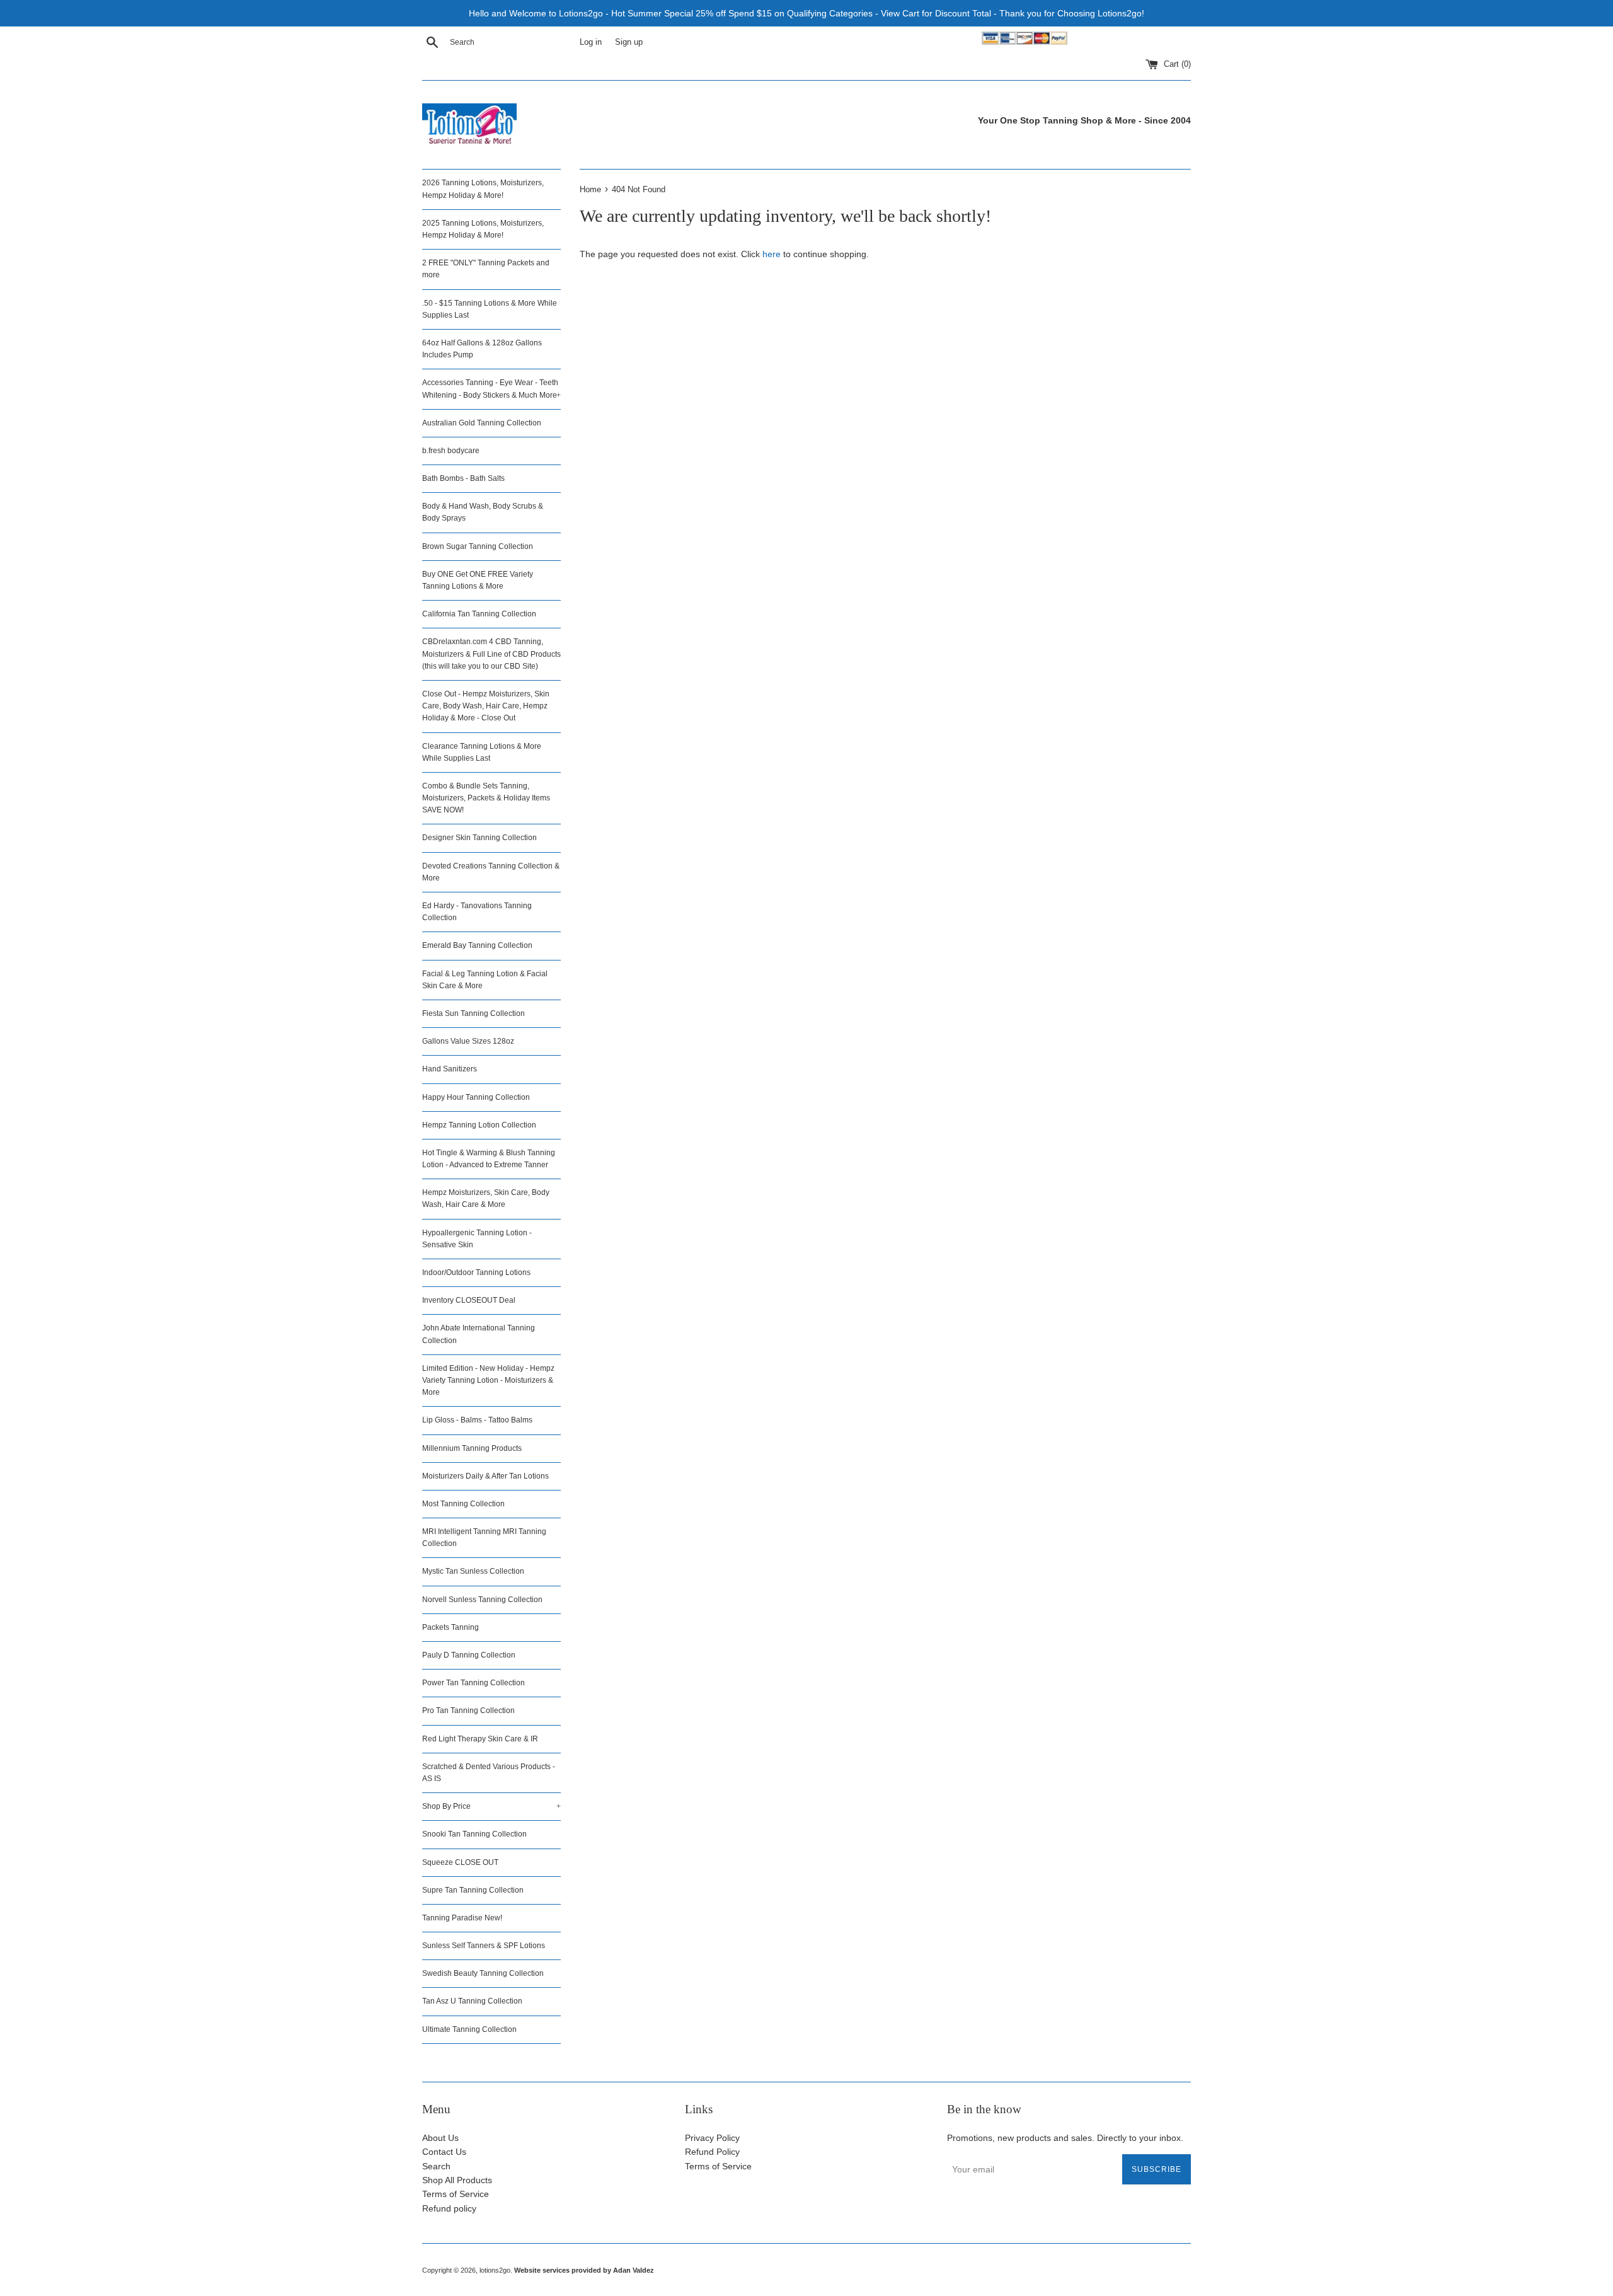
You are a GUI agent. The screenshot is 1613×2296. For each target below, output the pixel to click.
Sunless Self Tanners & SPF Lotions (484, 1946)
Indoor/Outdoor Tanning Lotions (476, 1272)
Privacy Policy (712, 2138)
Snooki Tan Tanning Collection (474, 1834)
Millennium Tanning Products (472, 1448)
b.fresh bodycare (451, 451)
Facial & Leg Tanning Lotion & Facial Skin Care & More (485, 980)
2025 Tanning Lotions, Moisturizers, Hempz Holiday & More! (483, 229)
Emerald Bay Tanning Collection (477, 945)
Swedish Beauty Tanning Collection (483, 1973)
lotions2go (495, 2270)
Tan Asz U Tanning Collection (472, 2001)
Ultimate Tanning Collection (469, 2029)
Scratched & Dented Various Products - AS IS (489, 1773)
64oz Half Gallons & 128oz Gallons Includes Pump (482, 349)
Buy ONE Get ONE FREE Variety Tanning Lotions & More (478, 580)
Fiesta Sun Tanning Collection (474, 1013)
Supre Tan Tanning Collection (473, 1890)
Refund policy (449, 2208)
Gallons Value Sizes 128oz (468, 1041)
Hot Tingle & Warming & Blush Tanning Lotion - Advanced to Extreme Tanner (489, 1159)
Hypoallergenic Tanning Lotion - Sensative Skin (477, 1239)
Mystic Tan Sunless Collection (473, 1571)
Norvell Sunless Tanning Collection (482, 1600)
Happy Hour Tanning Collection (476, 1097)
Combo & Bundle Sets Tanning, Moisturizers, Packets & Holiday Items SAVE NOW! (486, 798)
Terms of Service (456, 2194)
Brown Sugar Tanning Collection (478, 546)
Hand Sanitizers (450, 1069)
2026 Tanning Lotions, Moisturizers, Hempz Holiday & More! (483, 189)
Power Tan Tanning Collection (474, 1683)
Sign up (629, 42)
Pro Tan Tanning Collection (468, 1710)
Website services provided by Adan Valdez (584, 2270)
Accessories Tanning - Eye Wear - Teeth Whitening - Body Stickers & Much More (491, 389)
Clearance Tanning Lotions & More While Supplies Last (482, 752)
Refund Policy (712, 2152)
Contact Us (444, 2152)
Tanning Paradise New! (462, 1918)
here (772, 254)
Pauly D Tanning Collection (469, 1655)
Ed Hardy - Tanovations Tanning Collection (477, 912)
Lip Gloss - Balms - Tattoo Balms (477, 1420)
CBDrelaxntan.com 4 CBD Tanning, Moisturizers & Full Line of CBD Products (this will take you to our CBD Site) (491, 654)
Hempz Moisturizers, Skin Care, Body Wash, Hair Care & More (486, 1198)
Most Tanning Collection (463, 1504)
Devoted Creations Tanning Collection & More (491, 872)
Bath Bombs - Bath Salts (463, 478)
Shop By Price (491, 1806)
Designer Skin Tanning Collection (479, 838)
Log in (591, 42)
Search (436, 2166)
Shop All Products (457, 2180)
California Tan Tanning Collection (479, 614)
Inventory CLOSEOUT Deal (469, 1300)
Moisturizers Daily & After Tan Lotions (485, 1476)
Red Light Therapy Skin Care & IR (480, 1739)
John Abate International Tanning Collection (479, 1334)
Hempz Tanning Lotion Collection (479, 1125)
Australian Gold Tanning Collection (482, 423)
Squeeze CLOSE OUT (460, 1862)
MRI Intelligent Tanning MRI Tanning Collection (484, 1537)
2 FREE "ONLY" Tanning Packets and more (486, 269)
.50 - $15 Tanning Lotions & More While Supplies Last (490, 309)
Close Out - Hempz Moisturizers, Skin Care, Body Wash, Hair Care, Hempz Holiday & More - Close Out (486, 706)
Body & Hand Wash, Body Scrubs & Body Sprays (483, 512)
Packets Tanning (451, 1627)
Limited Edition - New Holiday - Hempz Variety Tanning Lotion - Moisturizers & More (488, 1380)
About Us (440, 2138)
